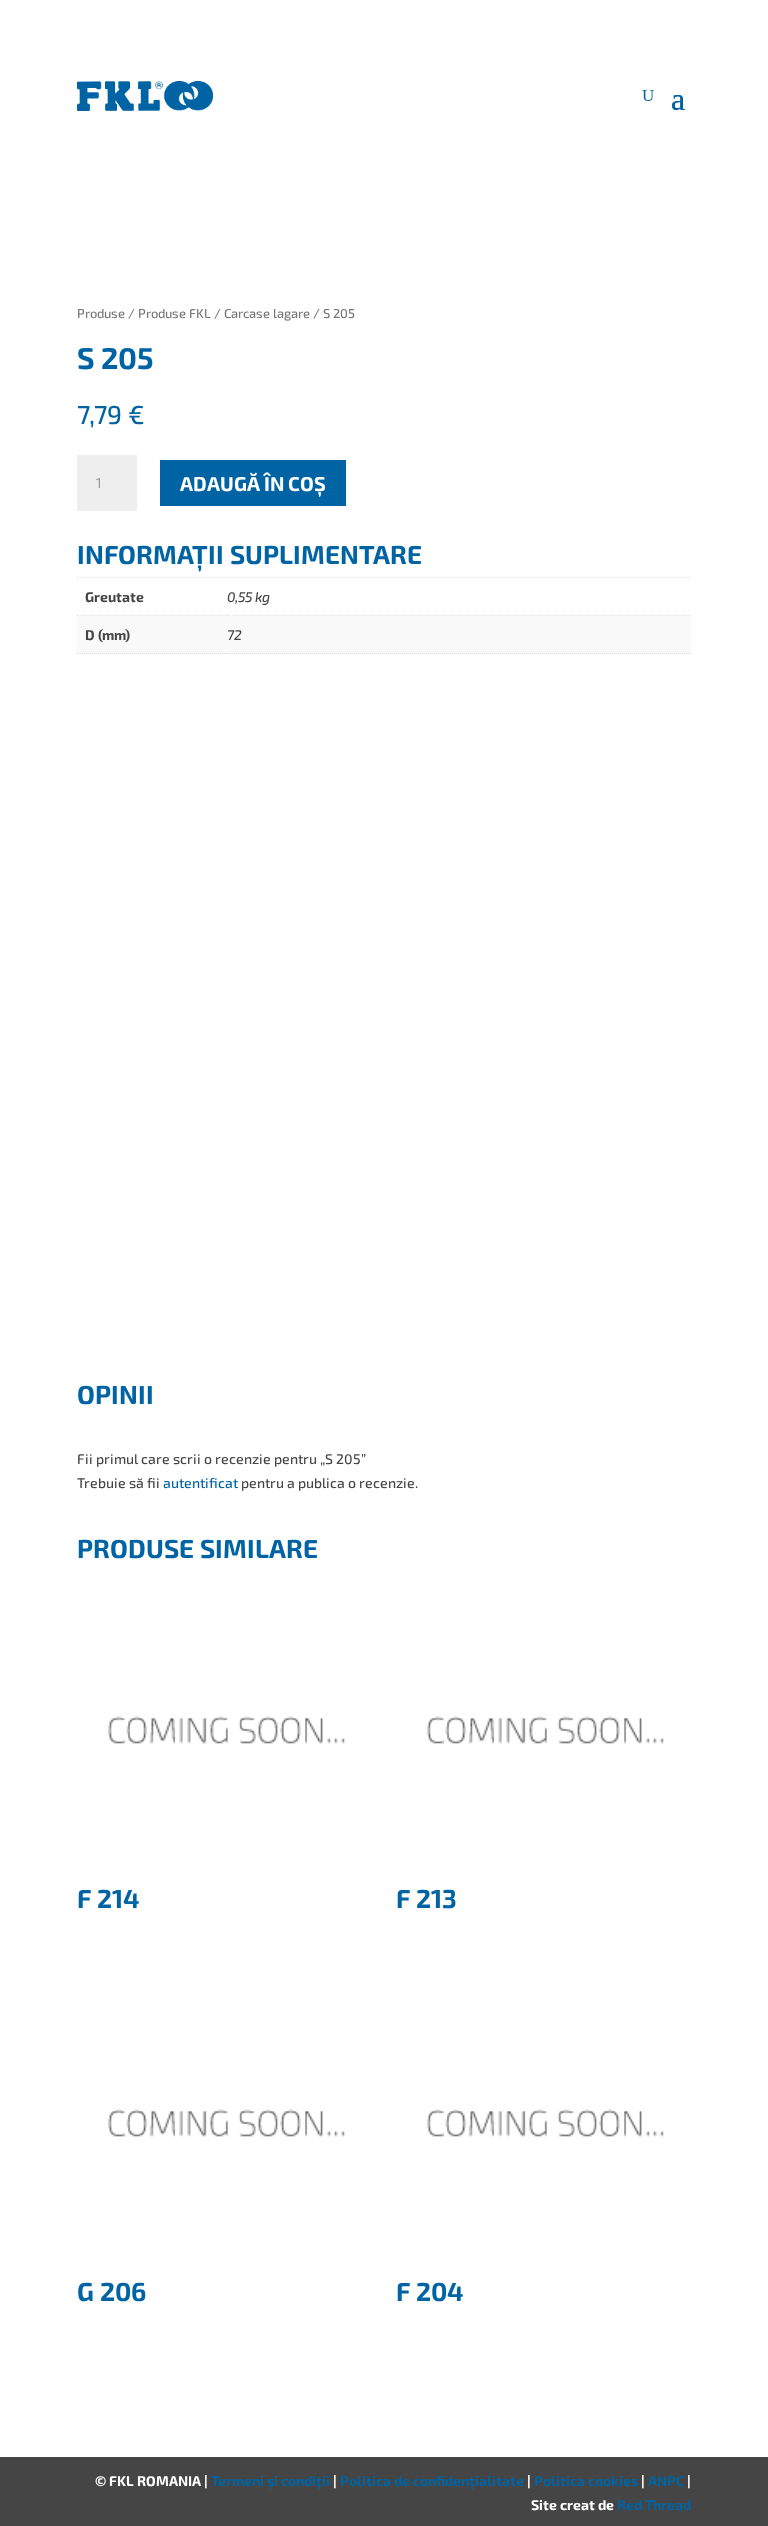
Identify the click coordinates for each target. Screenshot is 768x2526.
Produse (101, 313)
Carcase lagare (267, 313)
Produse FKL (174, 313)
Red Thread (654, 2504)
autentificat (200, 1482)
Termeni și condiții (272, 2480)
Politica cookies (587, 2480)
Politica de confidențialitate (433, 2480)
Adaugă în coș (253, 483)
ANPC (667, 2480)
